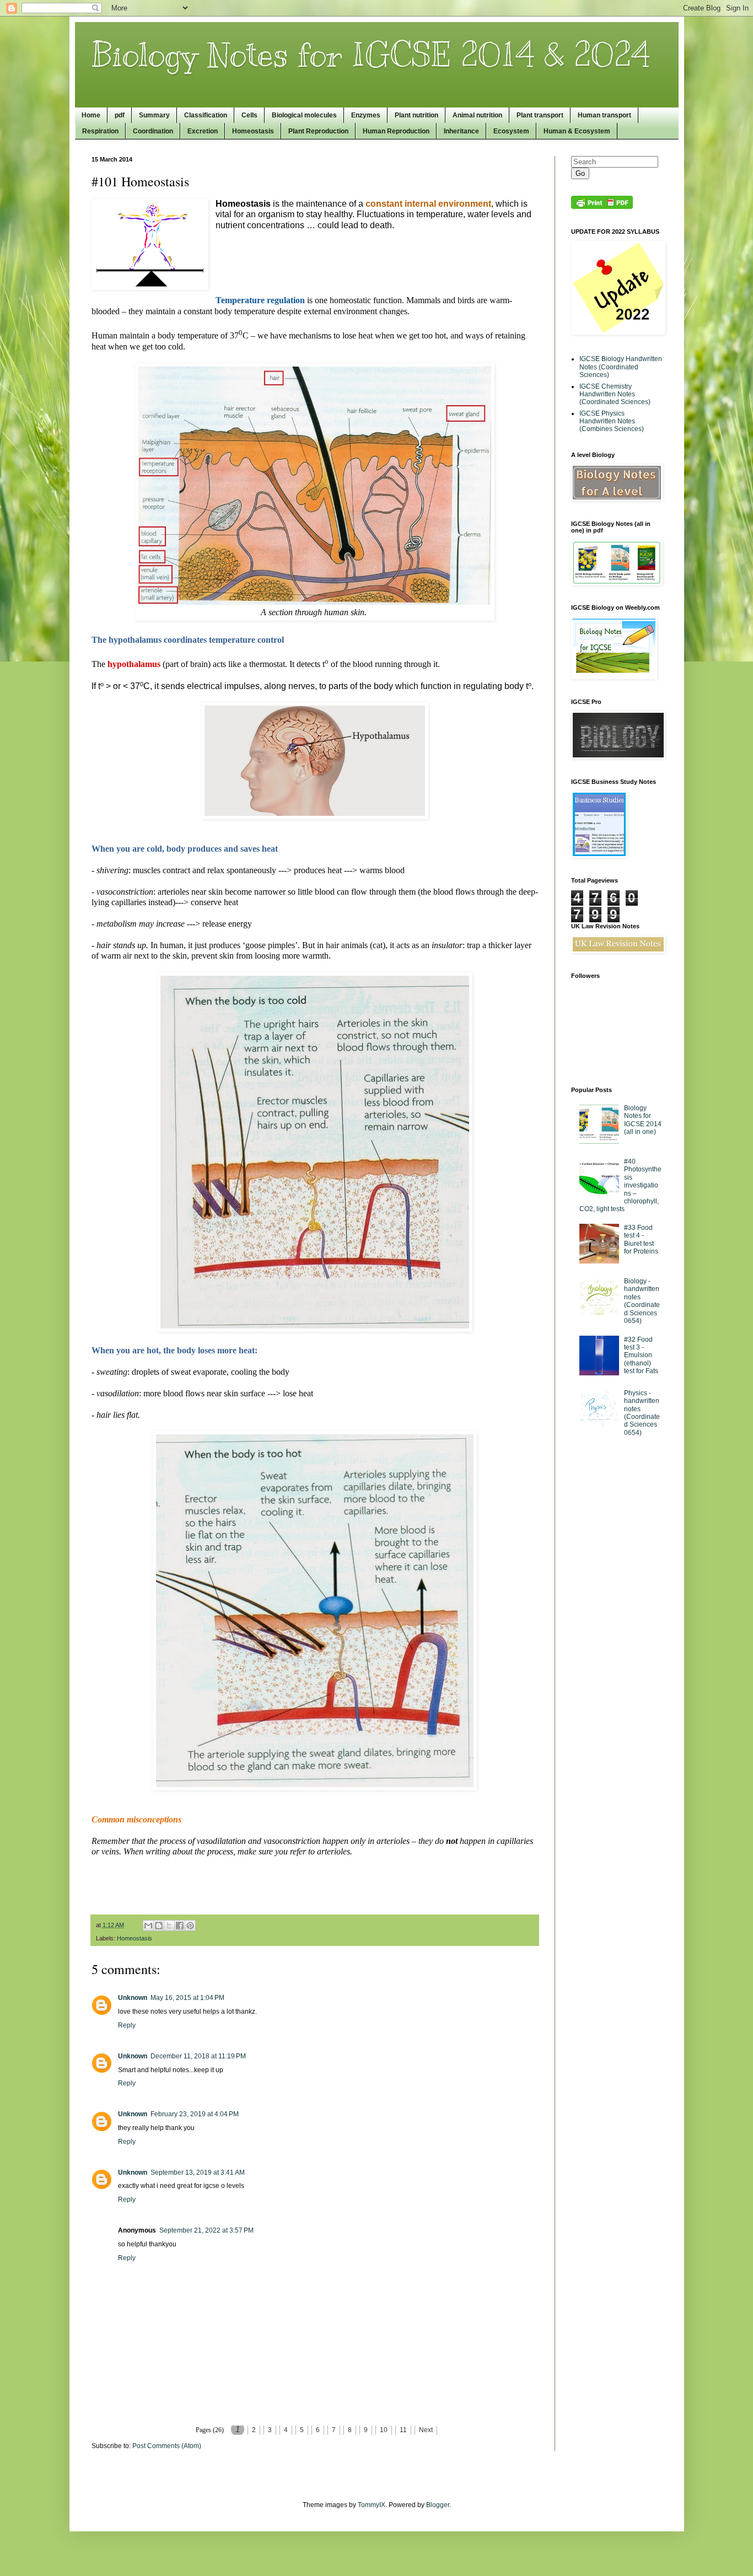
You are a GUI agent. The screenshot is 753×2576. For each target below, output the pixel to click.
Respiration (100, 131)
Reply (127, 2025)
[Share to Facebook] (180, 1926)
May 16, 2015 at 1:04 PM (187, 1998)
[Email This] (148, 1926)
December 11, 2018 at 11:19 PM (198, 2056)
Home (91, 115)
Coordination (153, 131)
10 (384, 2430)
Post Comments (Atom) (167, 2446)
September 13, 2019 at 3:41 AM (198, 2172)
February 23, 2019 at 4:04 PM (195, 2114)
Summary (154, 115)
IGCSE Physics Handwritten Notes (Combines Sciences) (612, 421)
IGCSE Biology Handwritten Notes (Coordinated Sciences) (621, 367)
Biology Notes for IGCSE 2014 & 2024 (371, 55)
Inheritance (461, 131)
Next (426, 2430)
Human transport (604, 115)
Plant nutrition (416, 115)
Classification (206, 115)
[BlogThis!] (159, 1926)
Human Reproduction (396, 131)
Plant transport (540, 115)
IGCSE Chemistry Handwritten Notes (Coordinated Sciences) (615, 394)
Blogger (438, 2505)
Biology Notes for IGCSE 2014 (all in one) (643, 1120)
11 (403, 2430)
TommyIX (372, 2505)
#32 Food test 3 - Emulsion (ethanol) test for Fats (641, 1356)
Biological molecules (304, 115)
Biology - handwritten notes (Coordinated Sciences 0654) (642, 1301)
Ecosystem (511, 131)
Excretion (203, 131)
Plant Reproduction (318, 131)
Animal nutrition (477, 115)
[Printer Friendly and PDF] (602, 207)
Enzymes (366, 115)
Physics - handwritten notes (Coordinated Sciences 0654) (642, 1413)
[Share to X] (169, 1926)
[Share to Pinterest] (190, 1926)
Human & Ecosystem (577, 131)
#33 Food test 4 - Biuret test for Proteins (641, 1239)
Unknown (133, 1998)
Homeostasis (253, 131)
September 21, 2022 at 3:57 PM (206, 2230)
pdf (120, 115)
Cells (249, 115)
